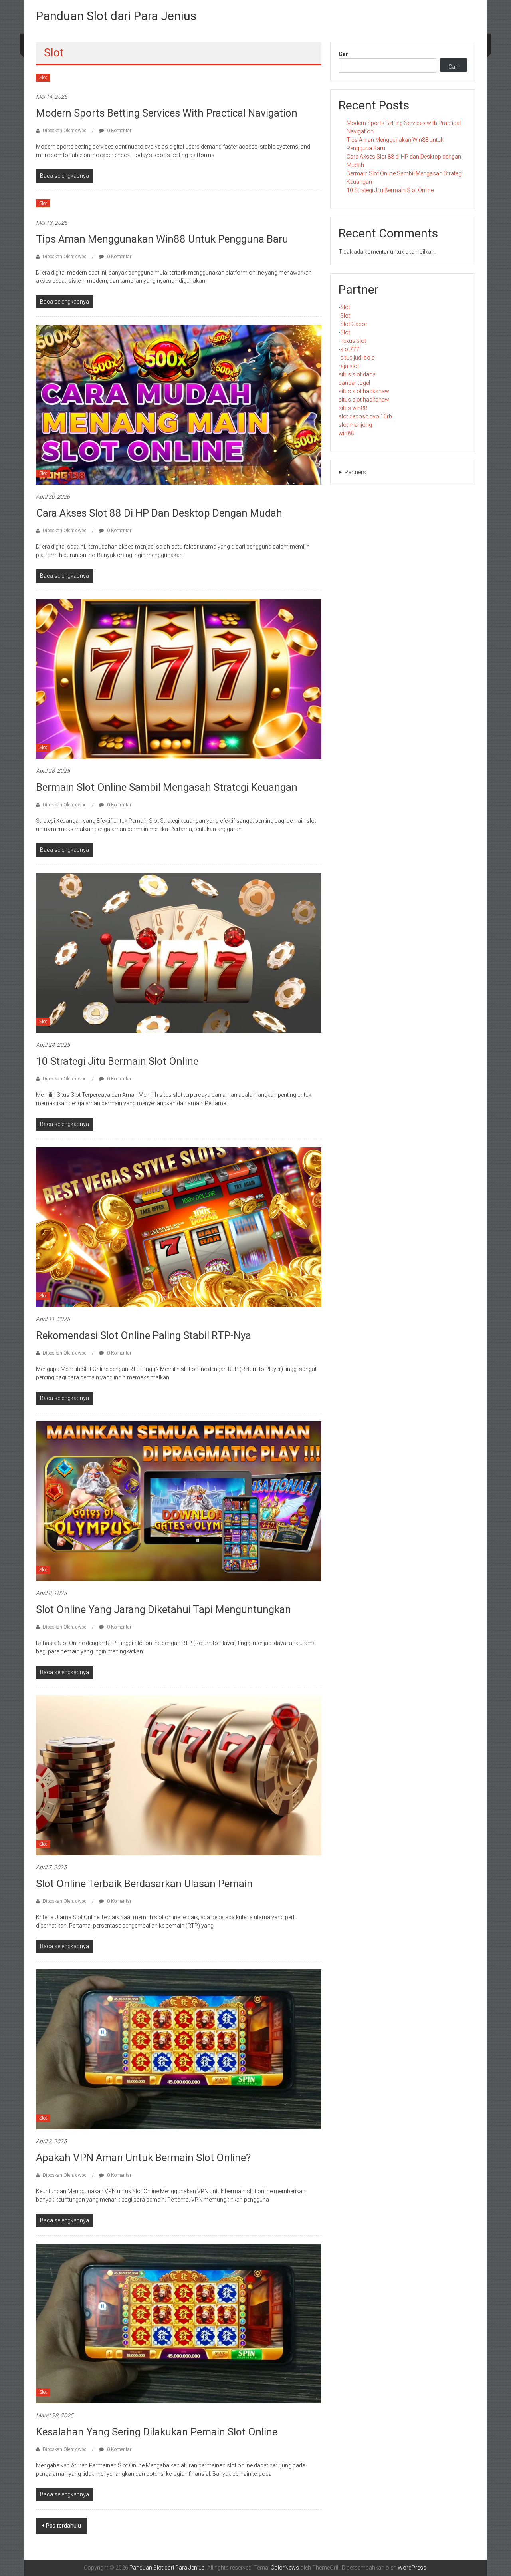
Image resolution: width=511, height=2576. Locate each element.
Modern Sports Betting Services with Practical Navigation (167, 113)
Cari (344, 54)
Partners (355, 472)
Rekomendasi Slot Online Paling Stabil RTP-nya (144, 1335)
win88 (346, 433)
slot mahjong (355, 425)
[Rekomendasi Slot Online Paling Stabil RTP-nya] (179, 1227)
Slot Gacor (354, 324)
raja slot (349, 366)
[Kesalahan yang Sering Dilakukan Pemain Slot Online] (179, 2323)
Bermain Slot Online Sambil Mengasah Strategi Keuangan (167, 787)
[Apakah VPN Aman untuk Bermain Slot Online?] (179, 2049)
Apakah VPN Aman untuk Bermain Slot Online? (143, 2158)
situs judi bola (358, 358)
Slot (43, 78)
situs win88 (353, 408)
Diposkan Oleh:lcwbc (65, 131)
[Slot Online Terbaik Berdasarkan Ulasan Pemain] (179, 1775)
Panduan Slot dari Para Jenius (116, 16)
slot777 (350, 349)
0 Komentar (119, 131)
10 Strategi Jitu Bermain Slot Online (117, 1061)
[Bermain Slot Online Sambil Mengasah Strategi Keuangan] (179, 678)
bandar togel (354, 383)
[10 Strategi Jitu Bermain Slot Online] (179, 953)
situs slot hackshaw (364, 391)
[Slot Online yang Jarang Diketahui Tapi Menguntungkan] (179, 1501)
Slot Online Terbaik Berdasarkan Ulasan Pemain (144, 1884)
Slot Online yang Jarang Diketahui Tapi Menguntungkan (163, 1609)
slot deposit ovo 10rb (365, 416)
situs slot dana (357, 374)
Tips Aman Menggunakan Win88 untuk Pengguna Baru (162, 239)
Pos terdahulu (63, 2526)
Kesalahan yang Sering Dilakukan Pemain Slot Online (157, 2432)
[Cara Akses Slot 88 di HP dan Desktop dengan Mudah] (179, 404)
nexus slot (353, 341)
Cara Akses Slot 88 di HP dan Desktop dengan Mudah (159, 513)
